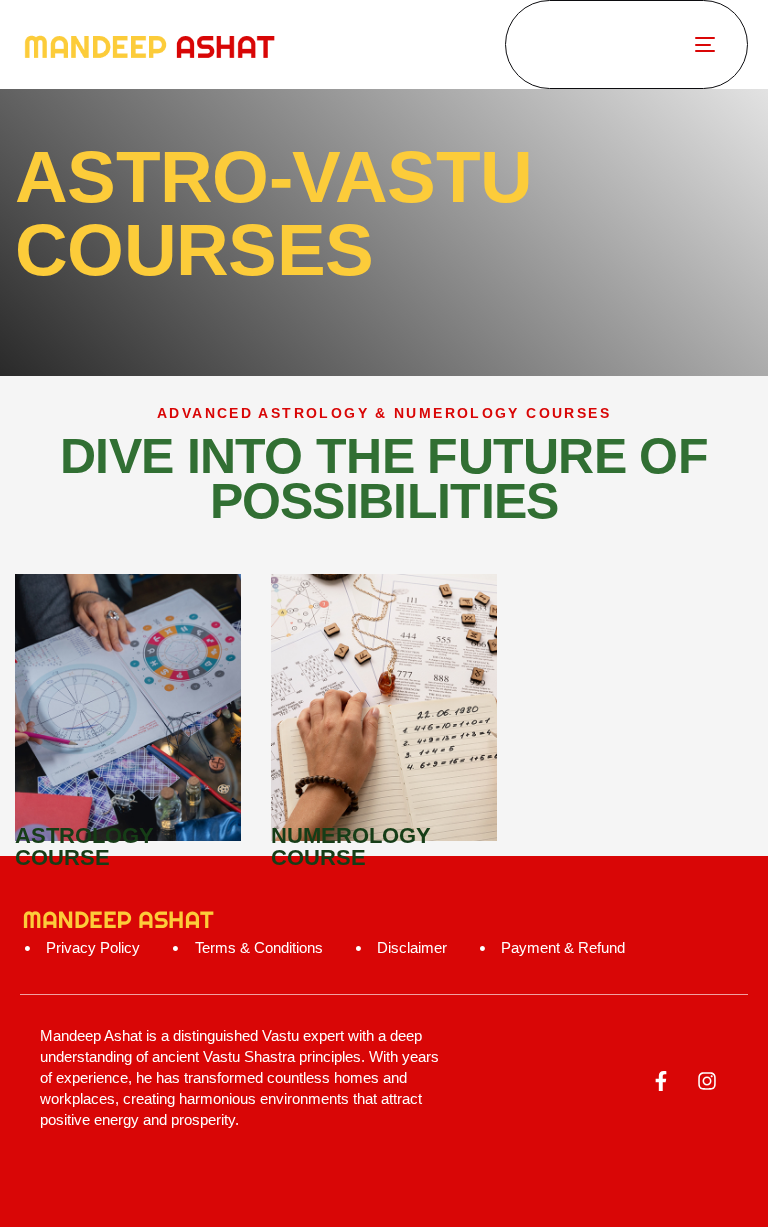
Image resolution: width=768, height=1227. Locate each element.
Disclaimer (412, 947)
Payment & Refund (563, 947)
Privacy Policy (93, 947)
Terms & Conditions (258, 947)
